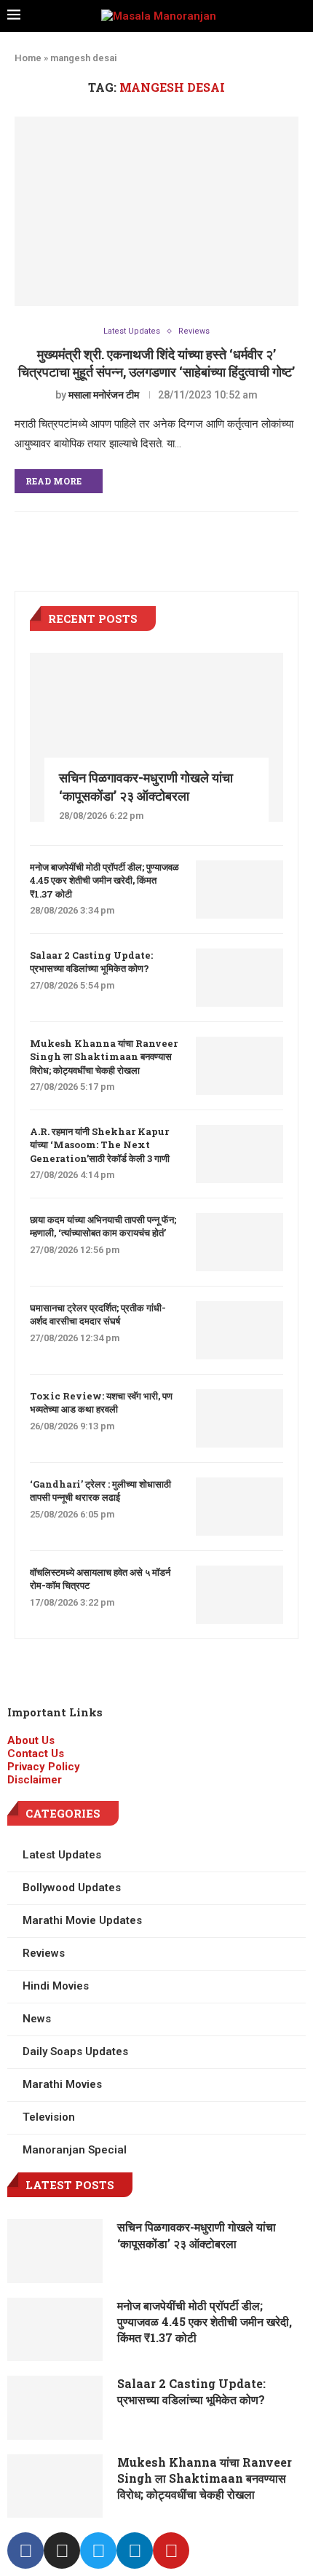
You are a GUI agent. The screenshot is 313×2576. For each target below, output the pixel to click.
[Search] (301, 16)
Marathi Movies (62, 2084)
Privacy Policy (44, 1767)
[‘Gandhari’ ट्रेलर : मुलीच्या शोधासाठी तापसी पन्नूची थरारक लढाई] (239, 1507)
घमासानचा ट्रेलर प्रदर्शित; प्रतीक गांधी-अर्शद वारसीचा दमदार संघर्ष (98, 1314)
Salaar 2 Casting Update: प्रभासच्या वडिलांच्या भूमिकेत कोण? (91, 962)
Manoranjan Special (75, 2150)
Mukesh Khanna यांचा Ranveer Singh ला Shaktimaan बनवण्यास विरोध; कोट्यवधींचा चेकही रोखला (104, 1056)
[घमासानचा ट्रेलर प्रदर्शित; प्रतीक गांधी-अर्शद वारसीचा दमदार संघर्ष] (239, 1330)
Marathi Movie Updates (82, 1920)
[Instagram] (62, 2551)
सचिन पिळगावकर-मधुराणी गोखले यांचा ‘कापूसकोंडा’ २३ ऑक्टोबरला (146, 786)
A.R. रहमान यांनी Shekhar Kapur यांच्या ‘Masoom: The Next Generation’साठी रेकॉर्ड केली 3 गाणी (100, 1144)
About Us (31, 1740)
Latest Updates (132, 331)
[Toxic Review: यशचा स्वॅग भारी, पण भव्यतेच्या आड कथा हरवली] (239, 1418)
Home (28, 58)
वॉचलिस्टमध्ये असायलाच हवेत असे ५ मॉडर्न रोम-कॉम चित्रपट (100, 1579)
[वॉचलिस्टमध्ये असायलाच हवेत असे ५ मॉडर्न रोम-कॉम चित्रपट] (239, 1595)
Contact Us (36, 1754)
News (37, 2019)
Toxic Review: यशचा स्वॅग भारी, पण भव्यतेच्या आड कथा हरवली (101, 1402)
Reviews (194, 331)
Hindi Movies (56, 1986)
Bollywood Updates (72, 1888)
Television (49, 2117)
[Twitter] (98, 2551)
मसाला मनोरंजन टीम (104, 395)
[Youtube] (171, 2551)
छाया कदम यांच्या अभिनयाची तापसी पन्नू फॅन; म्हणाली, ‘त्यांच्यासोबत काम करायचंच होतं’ (103, 1226)
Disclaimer (35, 1780)
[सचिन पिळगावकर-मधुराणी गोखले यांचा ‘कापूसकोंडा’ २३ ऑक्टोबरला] (156, 737)
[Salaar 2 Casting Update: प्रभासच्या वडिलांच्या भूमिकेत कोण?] (239, 978)
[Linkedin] (135, 2551)
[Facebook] (25, 2551)
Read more (54, 481)
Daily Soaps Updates (75, 2051)
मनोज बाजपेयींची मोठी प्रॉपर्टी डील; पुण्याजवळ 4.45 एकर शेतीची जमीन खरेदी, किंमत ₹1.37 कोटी (104, 880)
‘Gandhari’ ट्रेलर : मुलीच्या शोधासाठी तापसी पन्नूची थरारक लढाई (100, 1491)
